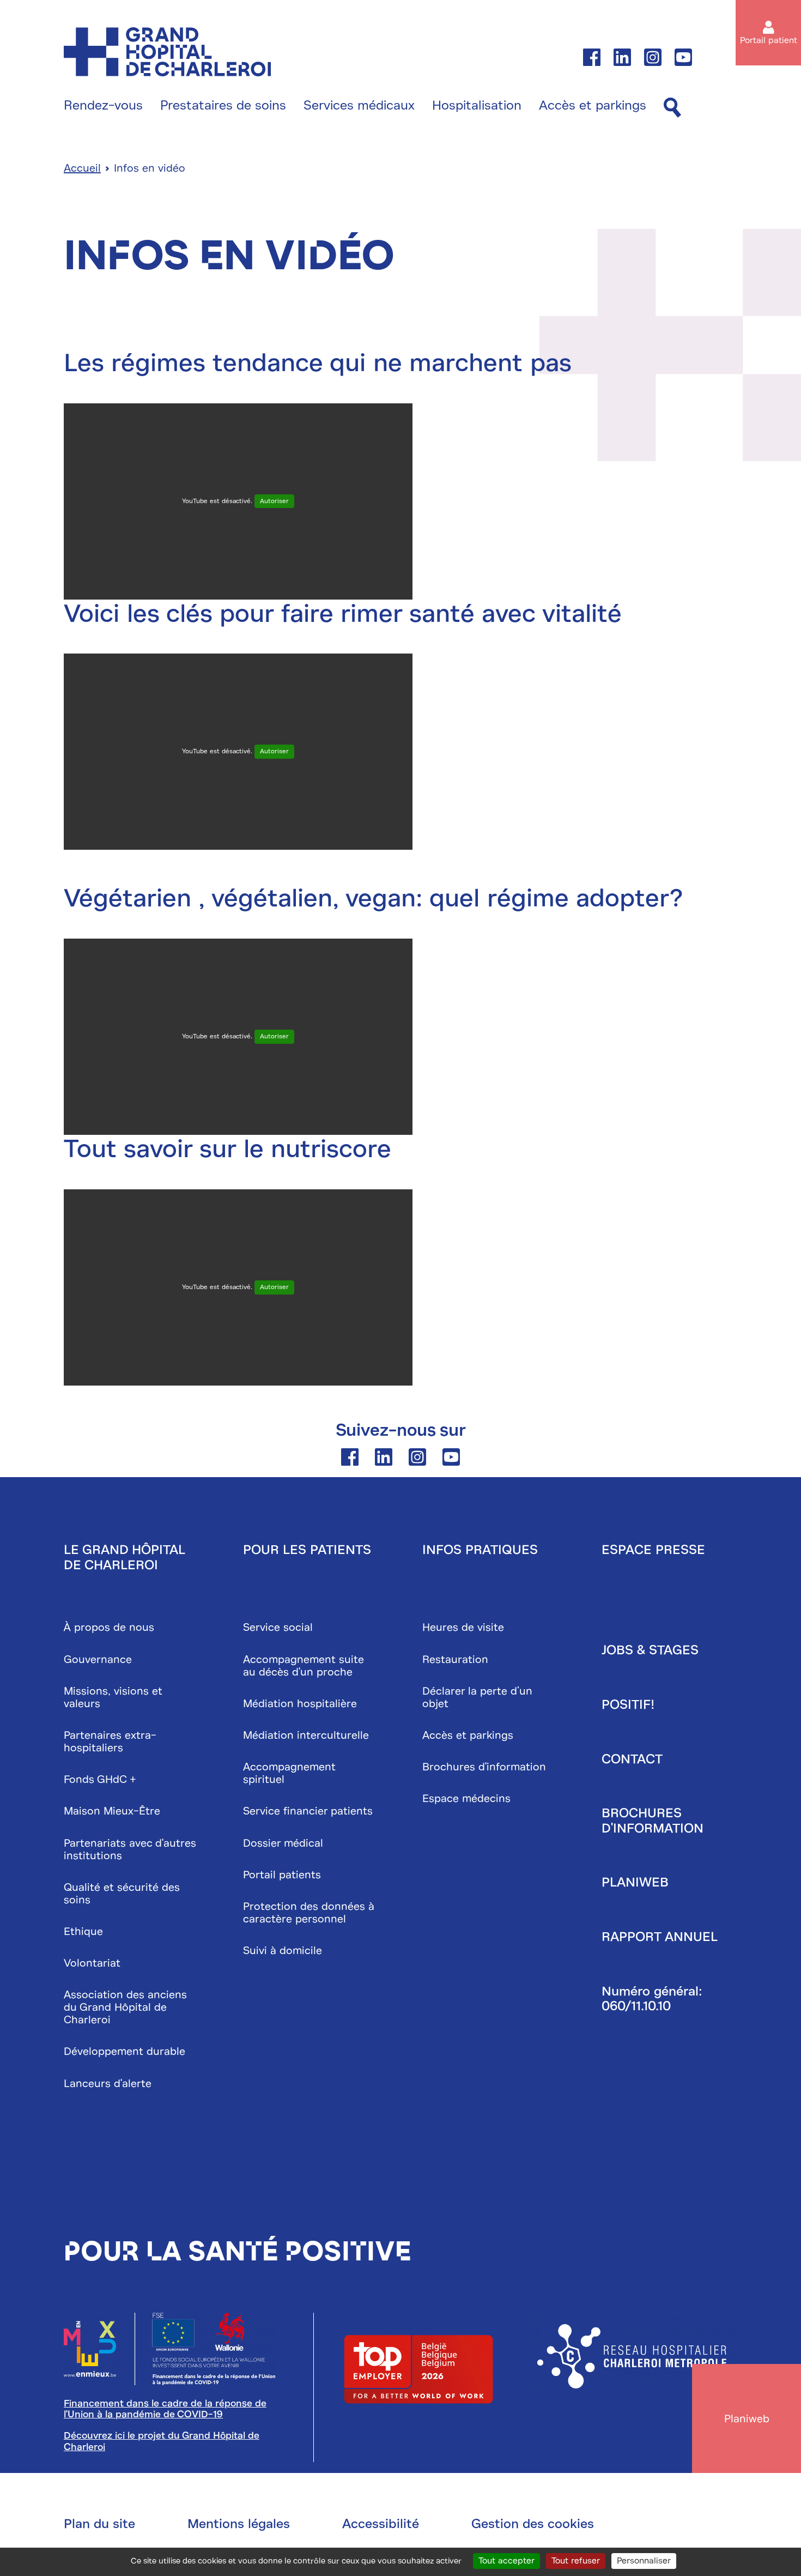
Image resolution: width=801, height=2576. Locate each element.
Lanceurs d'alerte (108, 2084)
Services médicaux (359, 106)
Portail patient (769, 40)
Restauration (455, 1659)
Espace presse (653, 1550)
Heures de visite (463, 1627)
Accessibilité (381, 2524)
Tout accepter (506, 2561)
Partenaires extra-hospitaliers (110, 1741)
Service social (278, 1627)
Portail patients (282, 1875)
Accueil (82, 168)
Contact (632, 1759)
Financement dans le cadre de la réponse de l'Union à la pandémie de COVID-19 (165, 2409)
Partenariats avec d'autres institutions (130, 1849)
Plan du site (99, 2524)
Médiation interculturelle (306, 1735)
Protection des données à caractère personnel (309, 1913)
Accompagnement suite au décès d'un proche (304, 1666)
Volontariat (92, 1963)
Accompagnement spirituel (289, 1773)
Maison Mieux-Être (112, 1811)
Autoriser (274, 501)
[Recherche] (672, 108)
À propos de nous (109, 1627)
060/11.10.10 (636, 2006)
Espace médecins (466, 1798)
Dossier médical (283, 1843)
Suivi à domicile (283, 1951)
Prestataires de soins (223, 106)
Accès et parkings (593, 106)
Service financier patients (308, 1811)
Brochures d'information (484, 1767)
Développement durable (125, 2051)
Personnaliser (644, 2561)
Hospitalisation (477, 106)
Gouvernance (98, 1659)
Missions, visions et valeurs (113, 1697)
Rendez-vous (103, 106)
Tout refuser (576, 2561)
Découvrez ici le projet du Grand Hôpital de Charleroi (162, 2441)
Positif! (628, 1704)
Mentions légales (239, 2524)
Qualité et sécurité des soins (122, 1894)
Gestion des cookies (533, 2524)
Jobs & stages (650, 1650)
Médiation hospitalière (300, 1704)
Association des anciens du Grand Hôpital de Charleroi (125, 2007)
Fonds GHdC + (100, 1779)
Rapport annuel (660, 1937)
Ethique (83, 1931)
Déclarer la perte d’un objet (477, 1697)
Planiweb (635, 1882)
